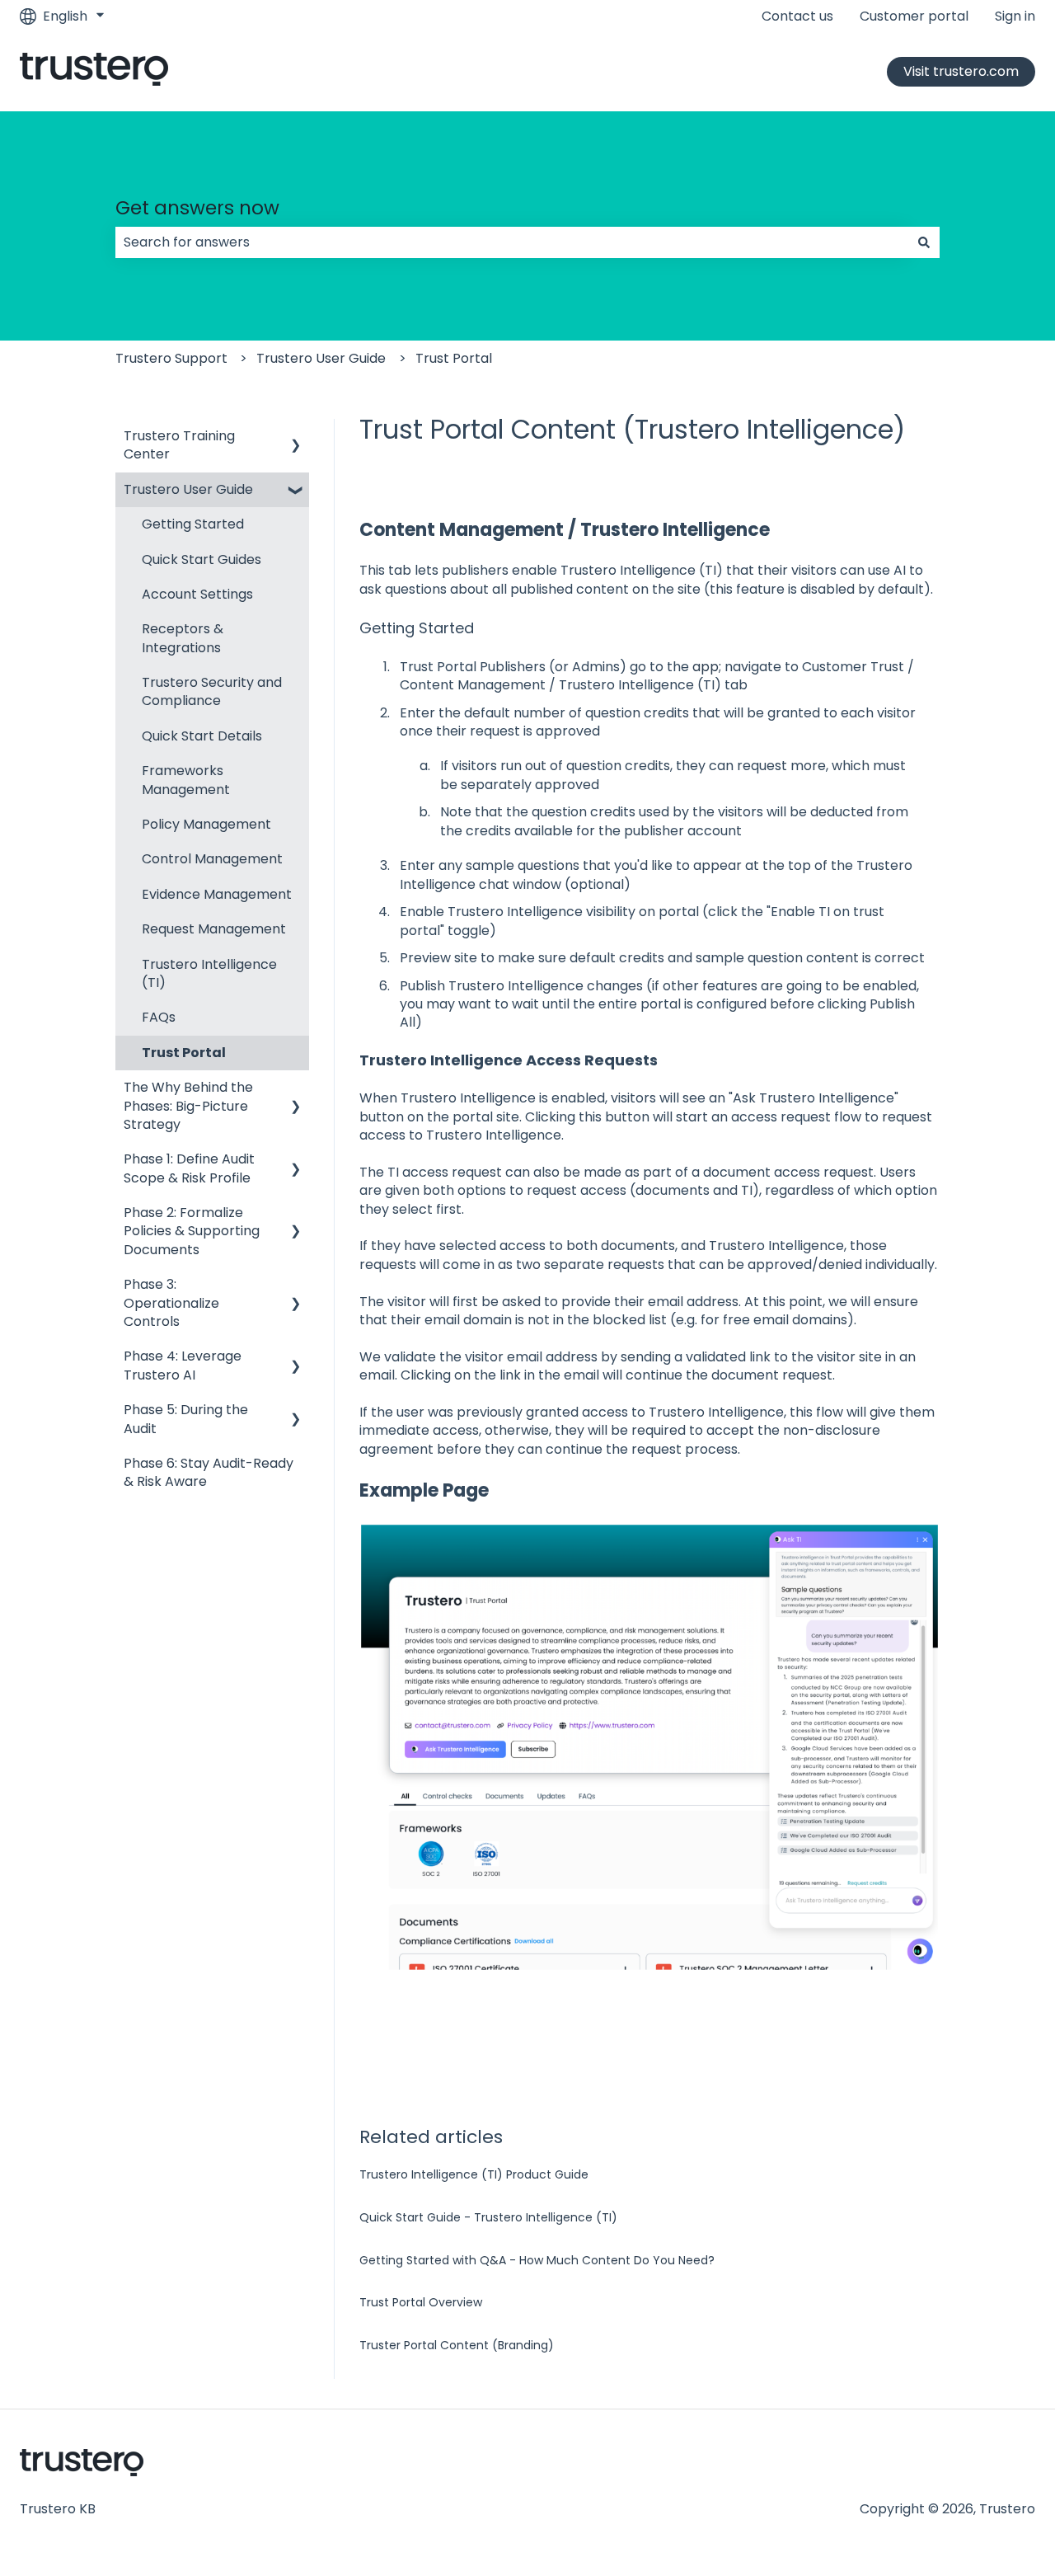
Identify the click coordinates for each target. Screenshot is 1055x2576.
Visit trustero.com (961, 71)
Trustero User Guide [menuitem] (188, 489)
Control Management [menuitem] (212, 859)
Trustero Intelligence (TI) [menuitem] (209, 973)
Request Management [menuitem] (214, 929)
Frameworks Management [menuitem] (186, 780)
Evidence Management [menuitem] (217, 894)
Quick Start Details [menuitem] (202, 736)
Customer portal (914, 16)
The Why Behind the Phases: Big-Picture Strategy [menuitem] (188, 1106)
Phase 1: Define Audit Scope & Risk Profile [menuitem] (189, 1168)
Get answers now (197, 208)
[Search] (924, 242)
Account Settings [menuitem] (197, 594)
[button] (296, 437)
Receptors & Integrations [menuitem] (183, 638)
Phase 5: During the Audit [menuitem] (186, 1419)
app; (707, 667)
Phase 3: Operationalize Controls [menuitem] (171, 1303)
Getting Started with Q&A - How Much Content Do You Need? (537, 2260)
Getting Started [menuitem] (193, 524)
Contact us (797, 16)
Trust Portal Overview (421, 2302)
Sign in (1015, 16)
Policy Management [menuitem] (206, 824)
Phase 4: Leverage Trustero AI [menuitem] (183, 1365)
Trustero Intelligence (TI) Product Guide (474, 2174)
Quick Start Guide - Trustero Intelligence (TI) (488, 2217)
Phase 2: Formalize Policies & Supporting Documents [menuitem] (192, 1231)
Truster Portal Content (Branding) (457, 2345)
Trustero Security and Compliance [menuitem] (212, 691)
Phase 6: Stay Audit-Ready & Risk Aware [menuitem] (209, 1472)
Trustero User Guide (321, 358)
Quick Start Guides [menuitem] (202, 559)
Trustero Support (171, 358)
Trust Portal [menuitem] (184, 1053)
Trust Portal (454, 358)
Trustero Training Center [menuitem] (179, 445)
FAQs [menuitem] (159, 1017)
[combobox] (512, 242)
